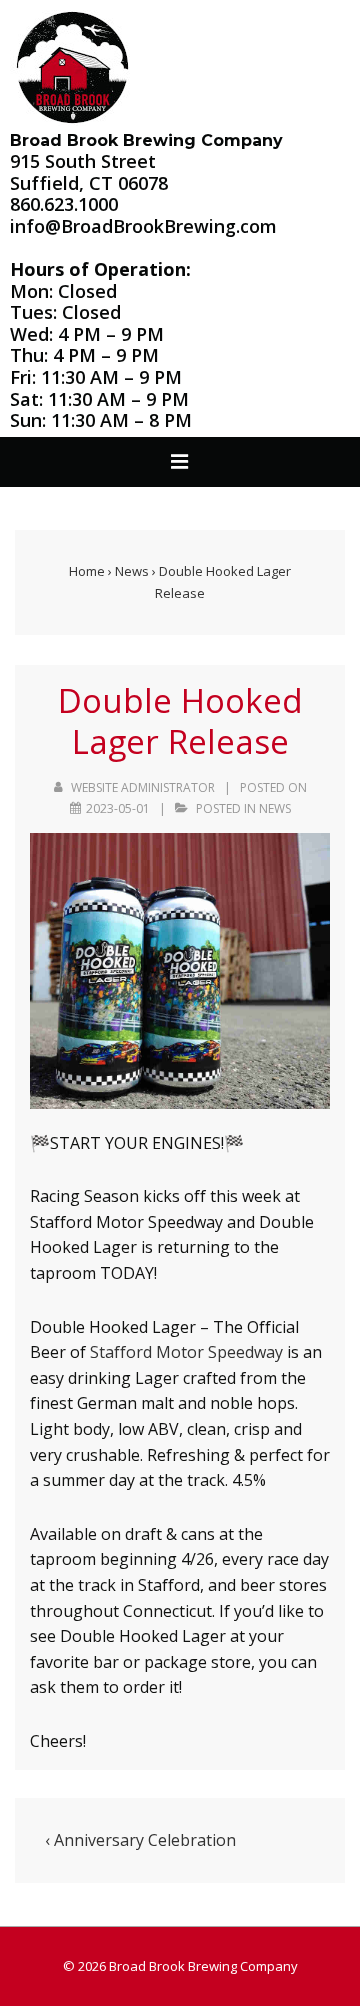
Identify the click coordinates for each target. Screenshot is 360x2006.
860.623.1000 (64, 204)
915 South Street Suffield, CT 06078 (89, 172)
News (275, 808)
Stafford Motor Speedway (186, 1352)
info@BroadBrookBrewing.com (143, 226)
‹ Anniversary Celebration (140, 1840)
